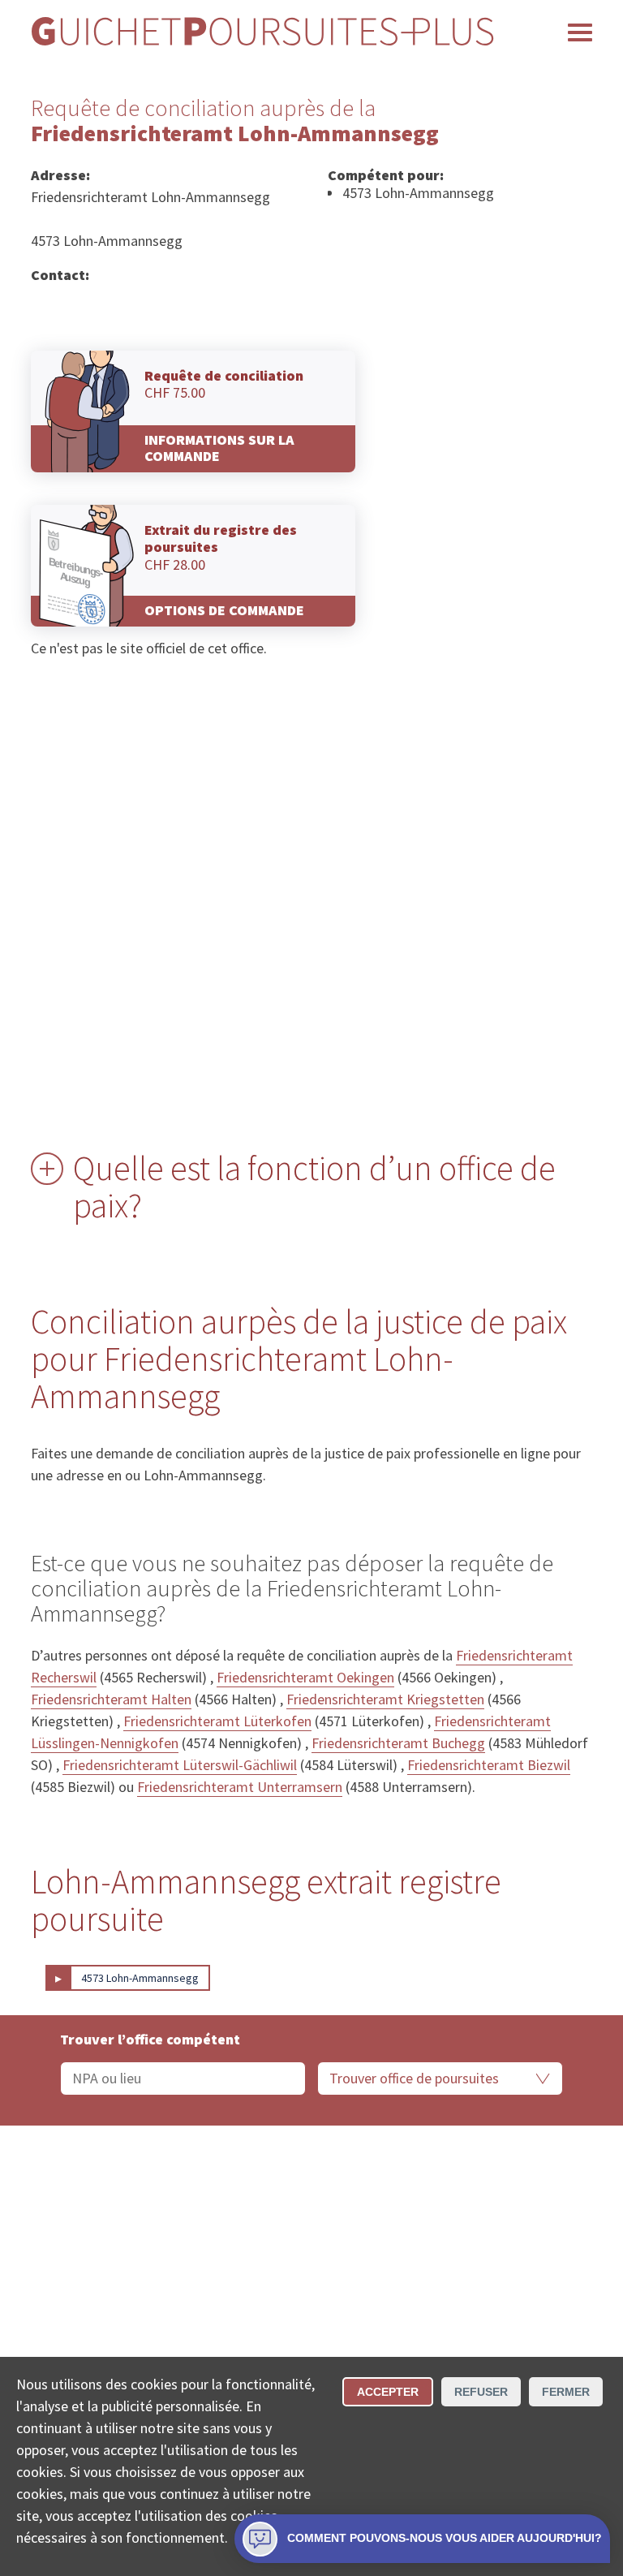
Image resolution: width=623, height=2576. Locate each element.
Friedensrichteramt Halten (111, 1699)
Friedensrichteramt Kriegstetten (385, 1699)
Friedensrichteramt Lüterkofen (217, 1721)
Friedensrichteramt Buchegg (398, 1743)
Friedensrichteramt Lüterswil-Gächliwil (180, 1765)
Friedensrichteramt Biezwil (489, 1765)
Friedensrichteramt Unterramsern (240, 1787)
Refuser (481, 2392)
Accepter (388, 2392)
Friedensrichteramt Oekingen (305, 1677)
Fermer (566, 2392)
